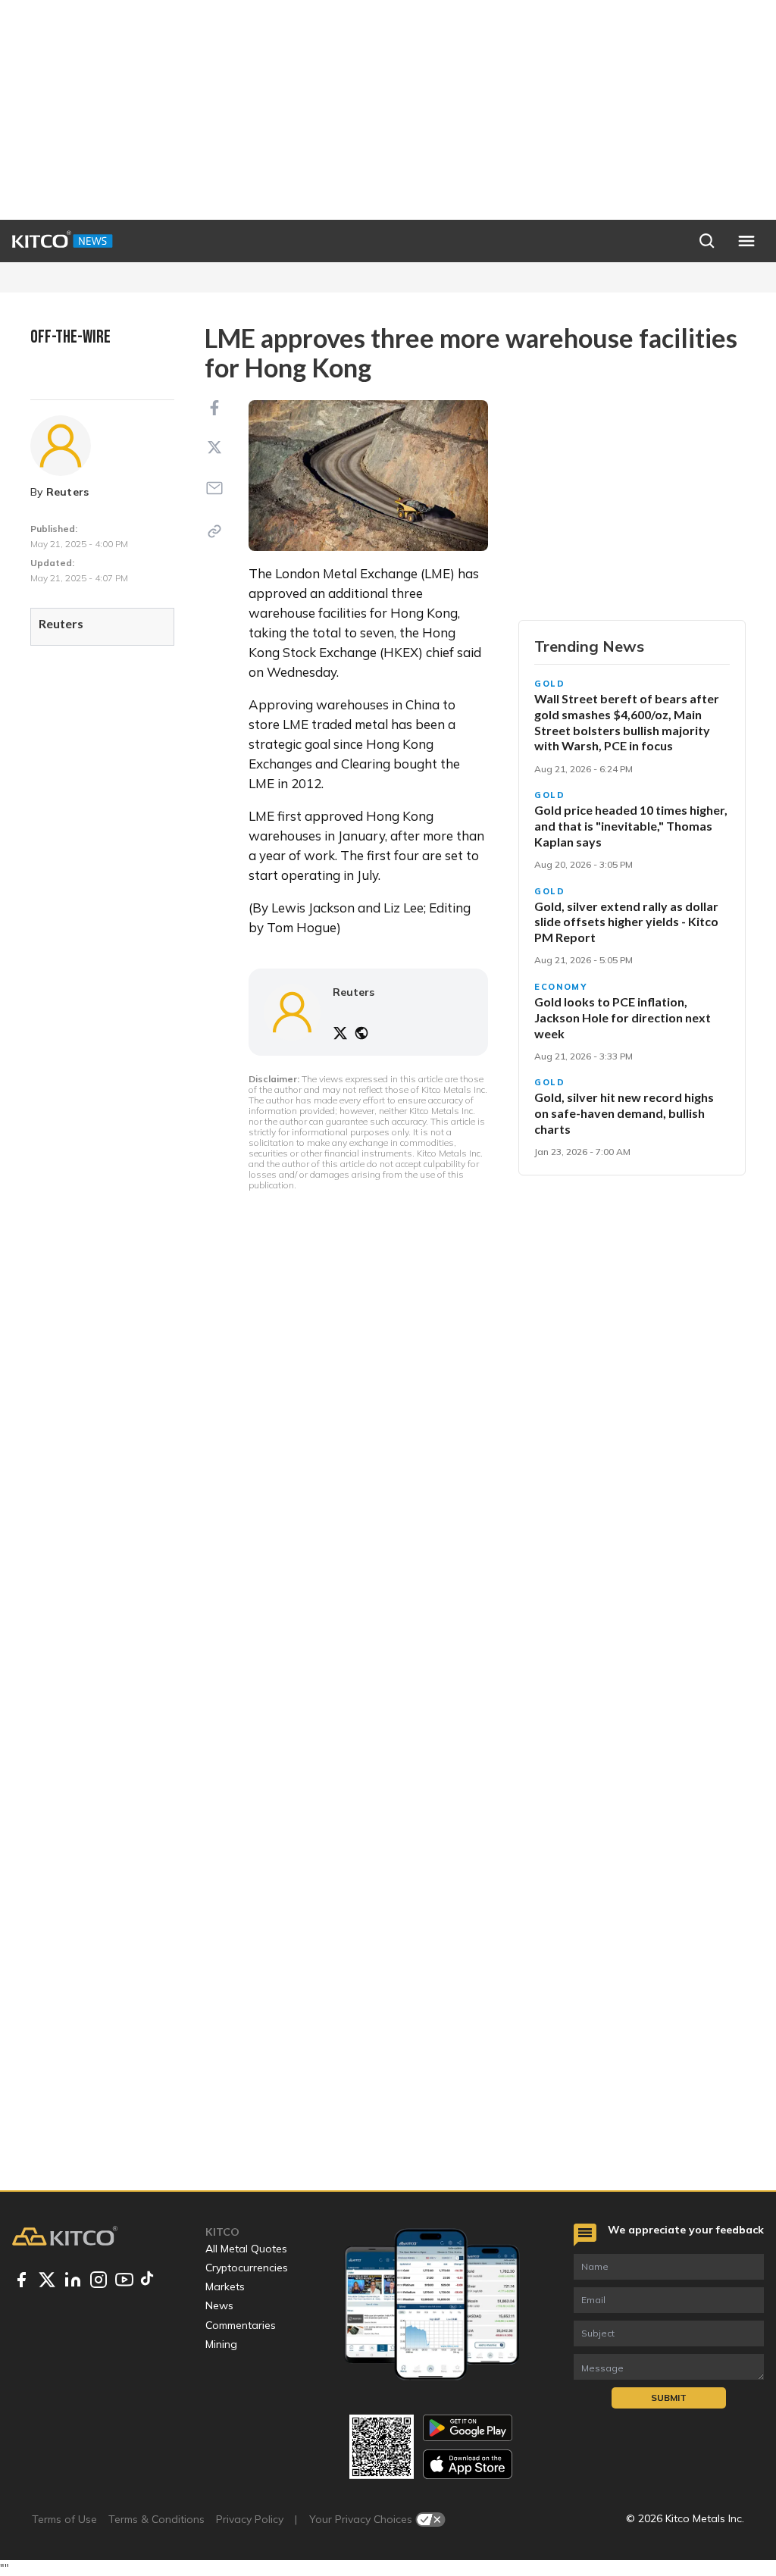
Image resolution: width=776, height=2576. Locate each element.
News (219, 2305)
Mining (221, 2344)
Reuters (68, 492)
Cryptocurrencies (247, 2268)
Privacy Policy (250, 2519)
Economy (561, 987)
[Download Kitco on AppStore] (468, 2464)
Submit (669, 2398)
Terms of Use (64, 2519)
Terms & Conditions (156, 2519)
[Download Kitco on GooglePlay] (468, 2428)
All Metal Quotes (246, 2249)
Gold (550, 684)
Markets (225, 2286)
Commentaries (241, 2325)
